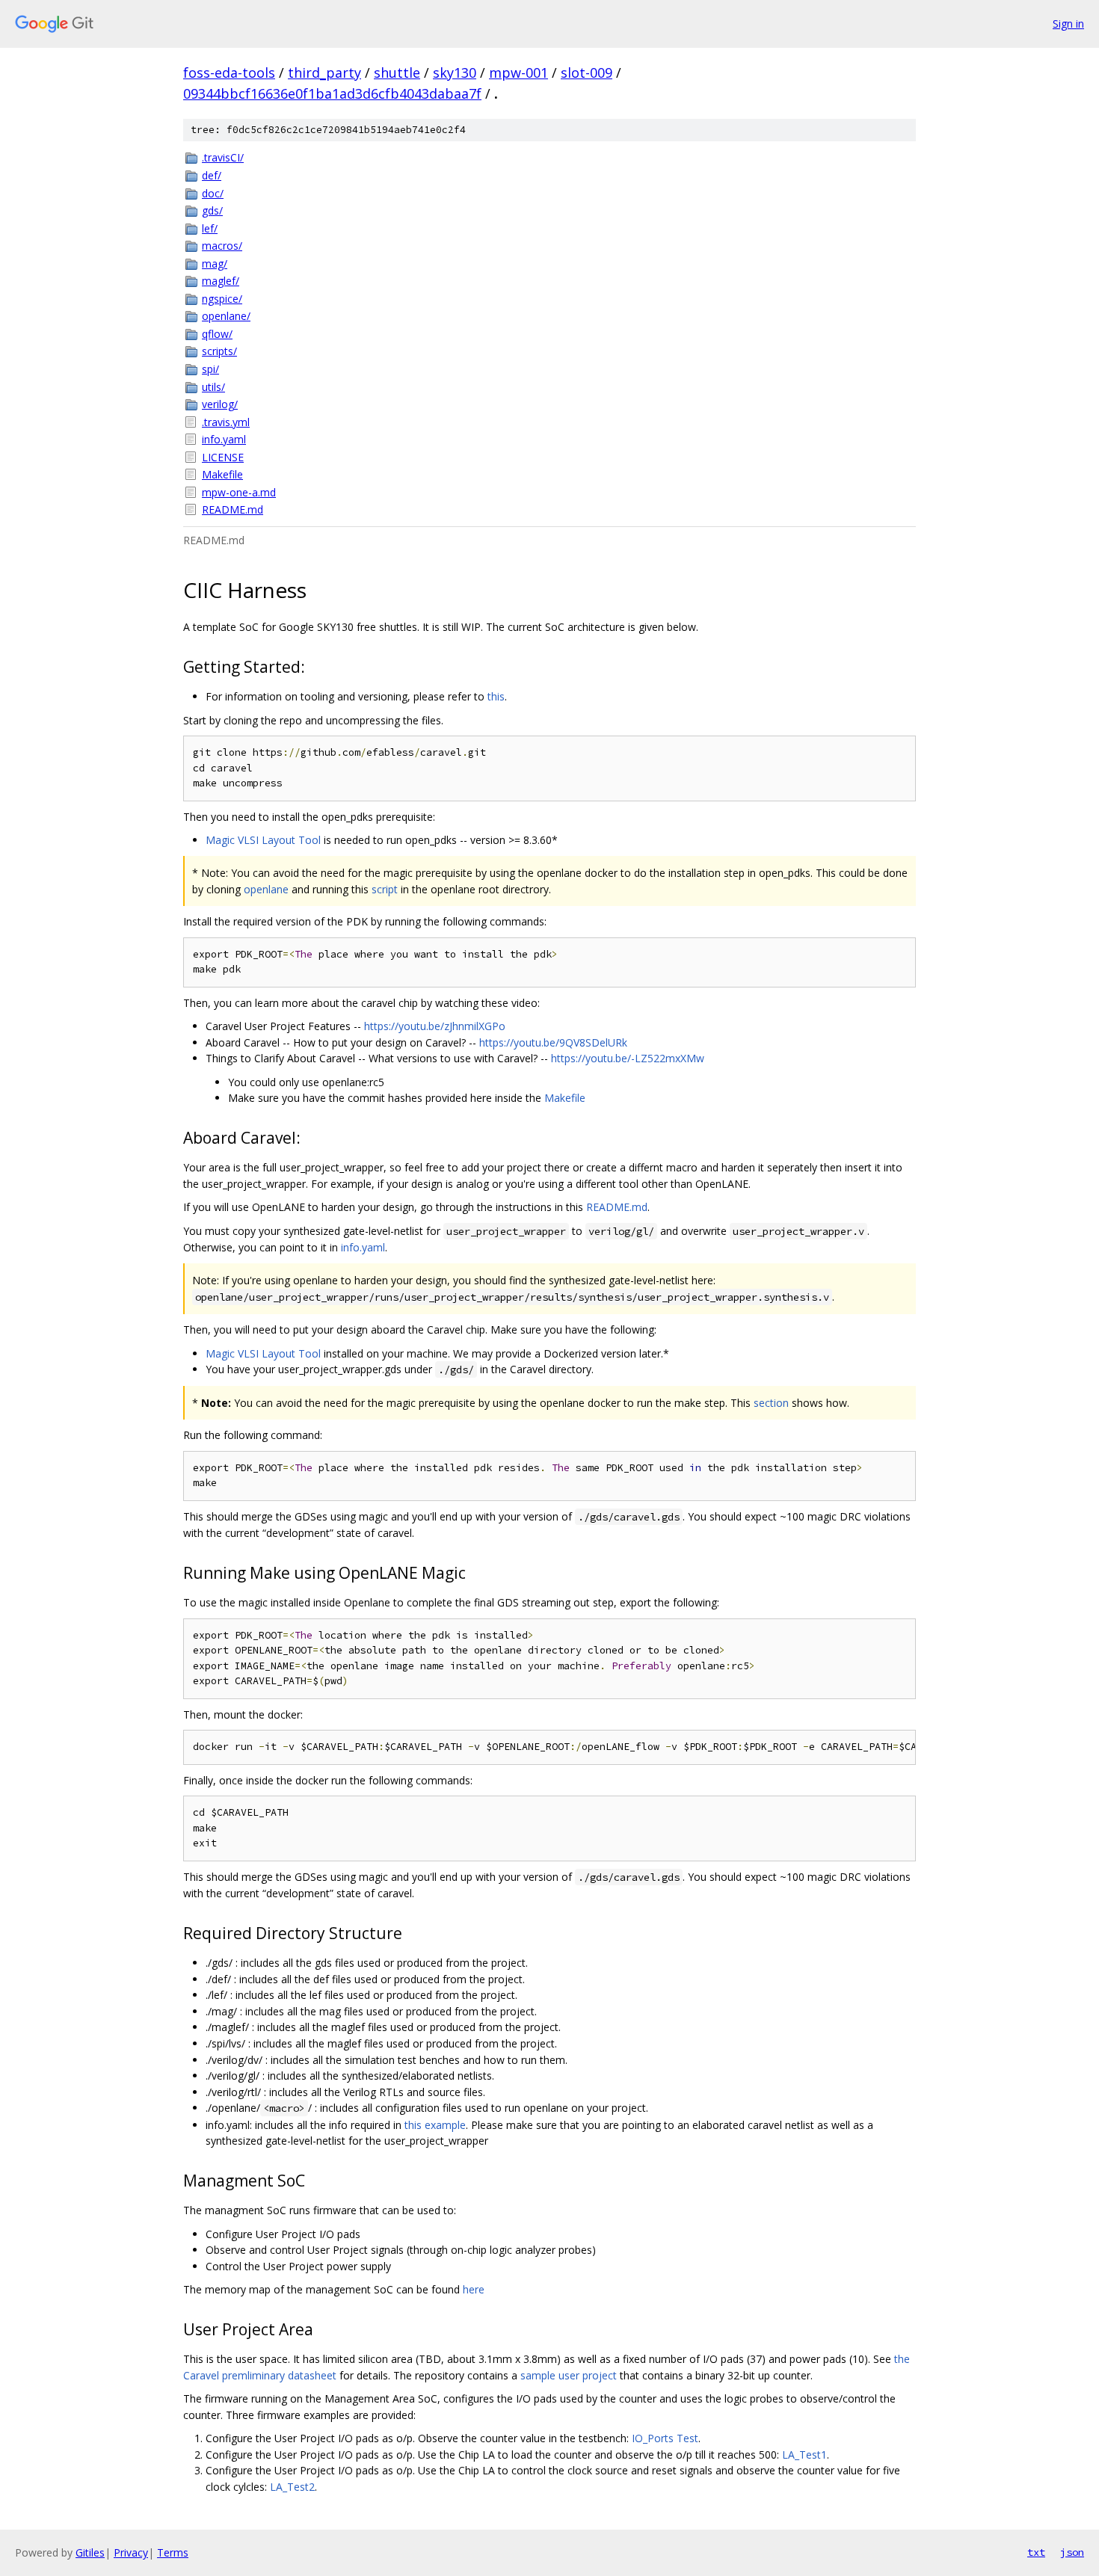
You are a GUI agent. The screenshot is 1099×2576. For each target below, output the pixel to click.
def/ (212, 175)
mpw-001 (518, 73)
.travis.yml (226, 422)
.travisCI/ (223, 157)
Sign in (1068, 24)
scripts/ (219, 351)
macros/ (222, 246)
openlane (266, 889)
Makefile (222, 474)
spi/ (210, 369)
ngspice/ (222, 299)
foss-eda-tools (229, 73)
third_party (324, 73)
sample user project (569, 2375)
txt (1036, 2552)
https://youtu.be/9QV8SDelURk (553, 1042)
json (1072, 2552)
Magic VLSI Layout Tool (263, 840)
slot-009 (587, 73)
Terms (173, 2552)
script (385, 889)
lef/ (210, 228)
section (771, 1403)
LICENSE (223, 457)
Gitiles (90, 2552)
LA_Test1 (804, 2455)
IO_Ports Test (665, 2438)
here (474, 2289)
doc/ (213, 193)
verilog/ (220, 404)
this (496, 696)
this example (435, 2125)
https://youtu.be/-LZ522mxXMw (628, 1058)
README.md (233, 509)
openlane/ (226, 316)
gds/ (212, 210)
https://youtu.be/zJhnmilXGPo (435, 1026)
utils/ (213, 387)
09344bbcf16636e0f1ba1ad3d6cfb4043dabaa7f (332, 93)
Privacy (131, 2552)
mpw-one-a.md (239, 492)
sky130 (455, 73)
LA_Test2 (292, 2487)
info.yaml (224, 439)
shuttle (397, 73)
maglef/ (221, 281)
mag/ (215, 264)
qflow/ (217, 334)
